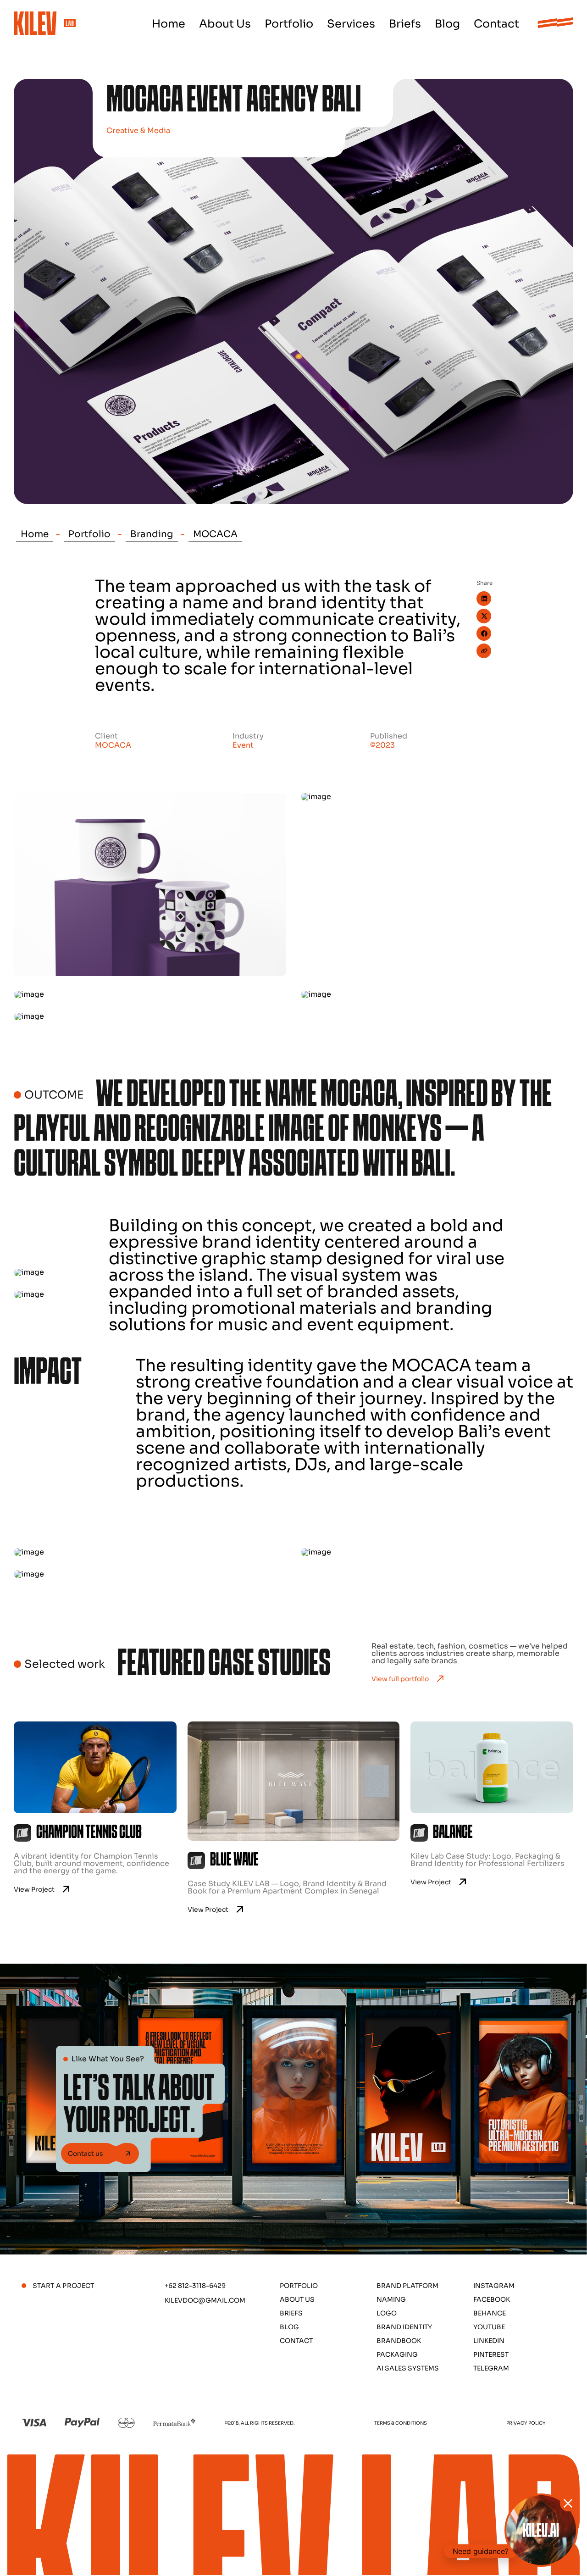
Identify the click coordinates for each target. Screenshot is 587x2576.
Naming (391, 2299)
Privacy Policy (526, 2423)
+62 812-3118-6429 (195, 2286)
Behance (490, 2313)
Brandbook (399, 2341)
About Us (225, 24)
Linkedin (489, 2341)
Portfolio (289, 24)
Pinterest (491, 2354)
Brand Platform (407, 2286)
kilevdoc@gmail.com (205, 2300)
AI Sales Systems (408, 2368)
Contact (496, 24)
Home (169, 24)
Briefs (405, 24)
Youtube (489, 2327)
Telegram (491, 2368)
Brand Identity (404, 2327)
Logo (387, 2313)
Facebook (492, 2299)
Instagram (494, 2286)
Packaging (397, 2354)
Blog (447, 24)
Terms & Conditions (401, 2423)
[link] (95, 1817)
